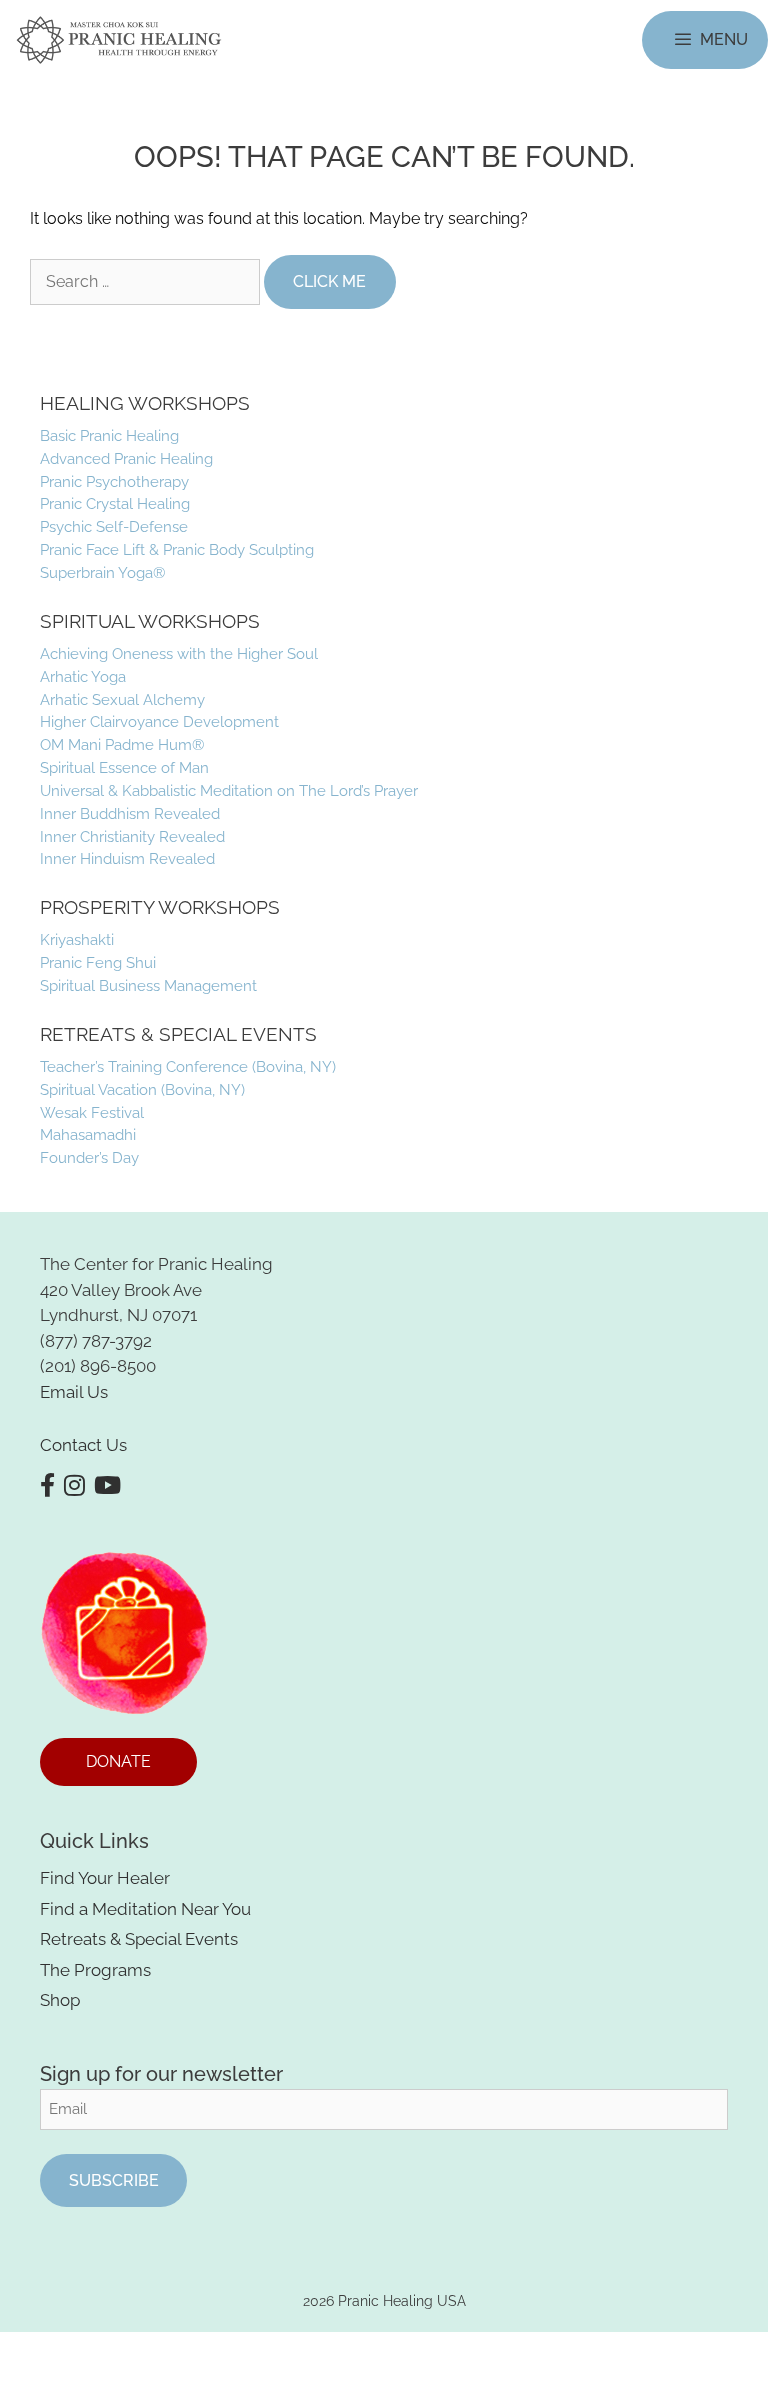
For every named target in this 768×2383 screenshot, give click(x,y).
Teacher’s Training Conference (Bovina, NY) (188, 1066)
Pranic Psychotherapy (114, 481)
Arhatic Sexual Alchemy (122, 699)
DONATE (118, 1761)
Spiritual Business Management (148, 985)
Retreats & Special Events (139, 1939)
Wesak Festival (92, 1112)
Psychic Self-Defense (114, 526)
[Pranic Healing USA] (119, 40)
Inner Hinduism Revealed (127, 858)
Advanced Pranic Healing (126, 458)
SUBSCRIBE (114, 2180)
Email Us (74, 1392)
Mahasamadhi (88, 1134)
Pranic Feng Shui (98, 962)
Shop (60, 2000)
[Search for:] (147, 281)
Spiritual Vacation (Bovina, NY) (142, 1089)
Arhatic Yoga (83, 676)
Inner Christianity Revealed (132, 836)
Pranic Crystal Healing (115, 503)
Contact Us (83, 1445)
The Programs (95, 1970)
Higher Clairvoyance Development (159, 721)
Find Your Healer (105, 1878)
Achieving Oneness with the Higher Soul (179, 653)
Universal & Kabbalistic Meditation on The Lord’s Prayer (229, 790)
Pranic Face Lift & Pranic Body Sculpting (177, 549)
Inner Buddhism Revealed (130, 813)
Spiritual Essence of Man (124, 767)
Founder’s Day (89, 1157)
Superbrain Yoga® (102, 572)
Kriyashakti (77, 939)
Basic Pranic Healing (109, 435)
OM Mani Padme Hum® (122, 744)
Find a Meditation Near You (145, 1909)
